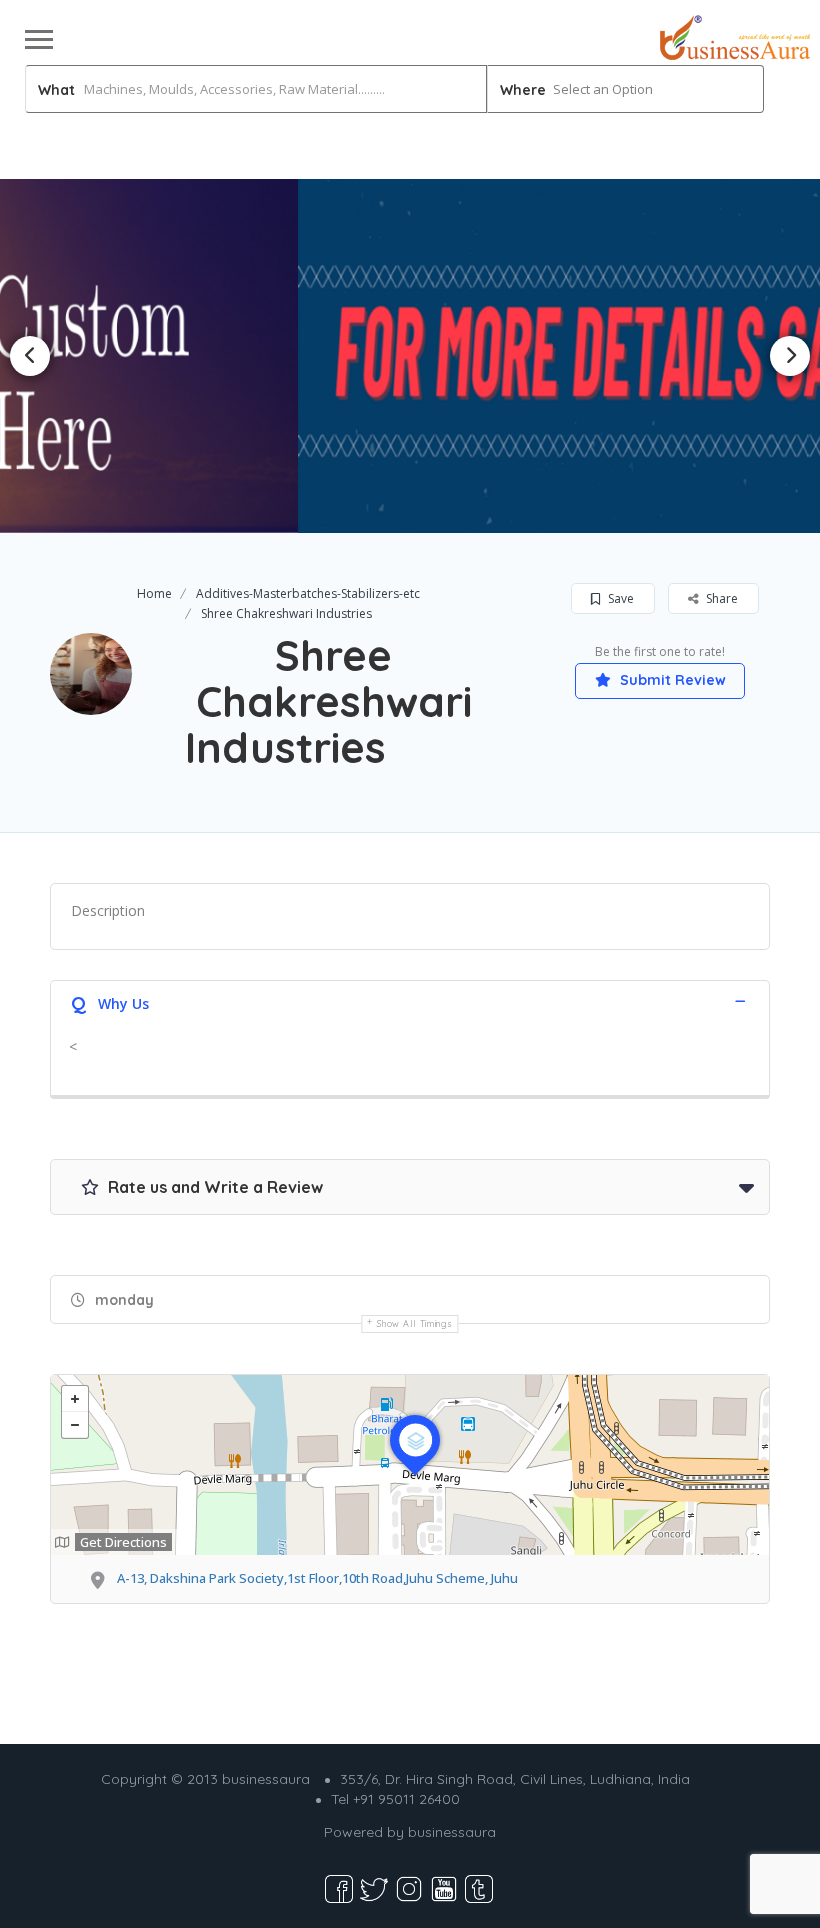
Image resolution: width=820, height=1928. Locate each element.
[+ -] (410, 1465)
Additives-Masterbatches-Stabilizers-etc (308, 593)
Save (619, 598)
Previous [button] (30, 356)
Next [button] (790, 356)
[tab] (410, 1001)
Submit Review (671, 680)
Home (154, 593)
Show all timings (414, 1323)
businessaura (452, 1832)
